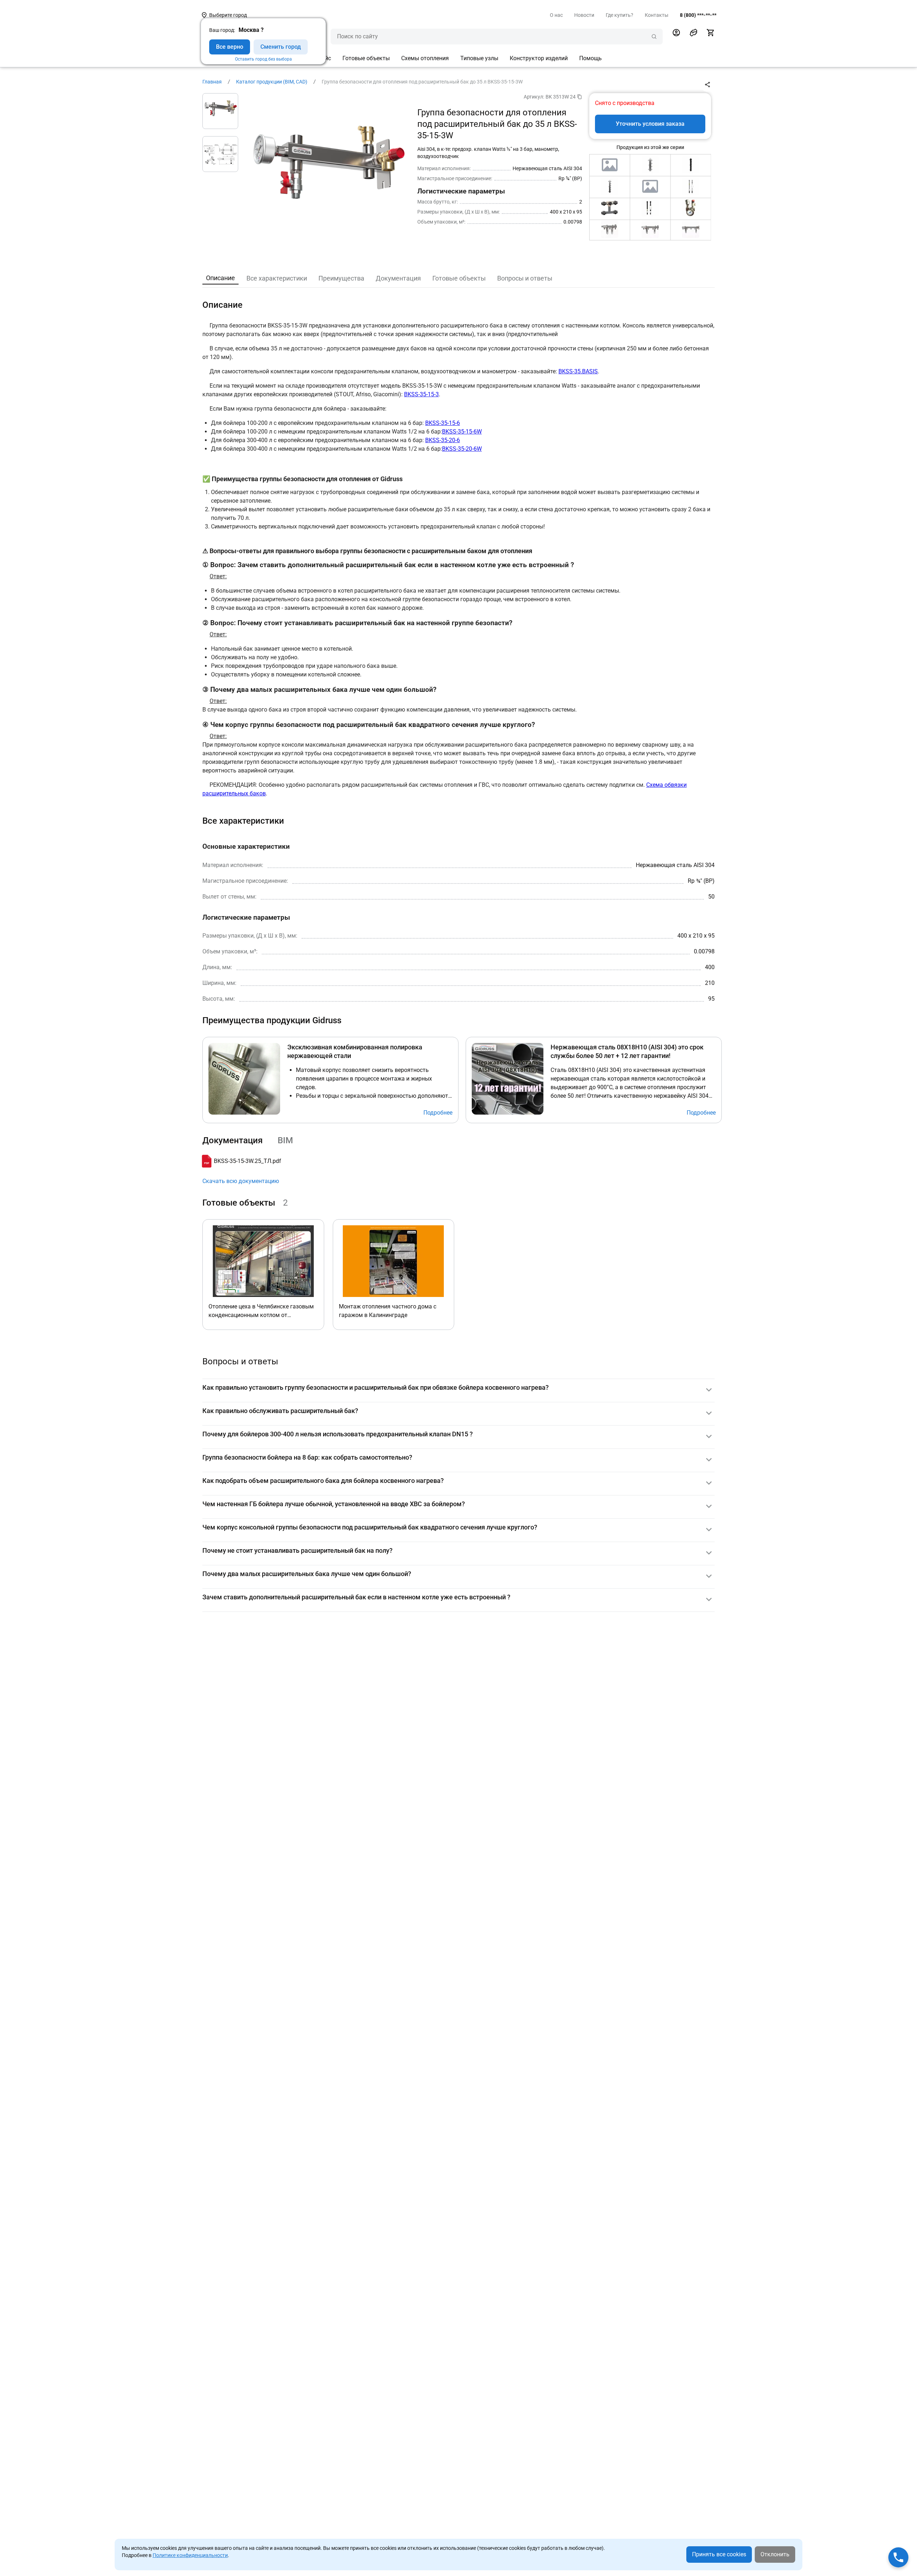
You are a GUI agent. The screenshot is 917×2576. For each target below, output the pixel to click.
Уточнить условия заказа (650, 124)
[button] (693, 33)
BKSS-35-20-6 (443, 440)
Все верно (230, 47)
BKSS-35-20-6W (462, 449)
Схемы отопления (425, 58)
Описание (220, 278)
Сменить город (281, 47)
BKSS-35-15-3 (421, 394)
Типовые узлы (479, 58)
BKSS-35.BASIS (578, 371)
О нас (556, 15)
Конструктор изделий (539, 58)
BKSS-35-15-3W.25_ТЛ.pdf (248, 1161)
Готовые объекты (366, 58)
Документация (398, 278)
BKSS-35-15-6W (462, 432)
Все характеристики (277, 278)
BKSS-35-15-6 (443, 423)
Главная (212, 82)
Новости (584, 15)
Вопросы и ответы (525, 278)
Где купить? (620, 15)
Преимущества (341, 278)
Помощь (590, 58)
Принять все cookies (719, 2554)
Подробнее (438, 1113)
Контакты (657, 15)
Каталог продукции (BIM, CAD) (272, 82)
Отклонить (775, 2554)
